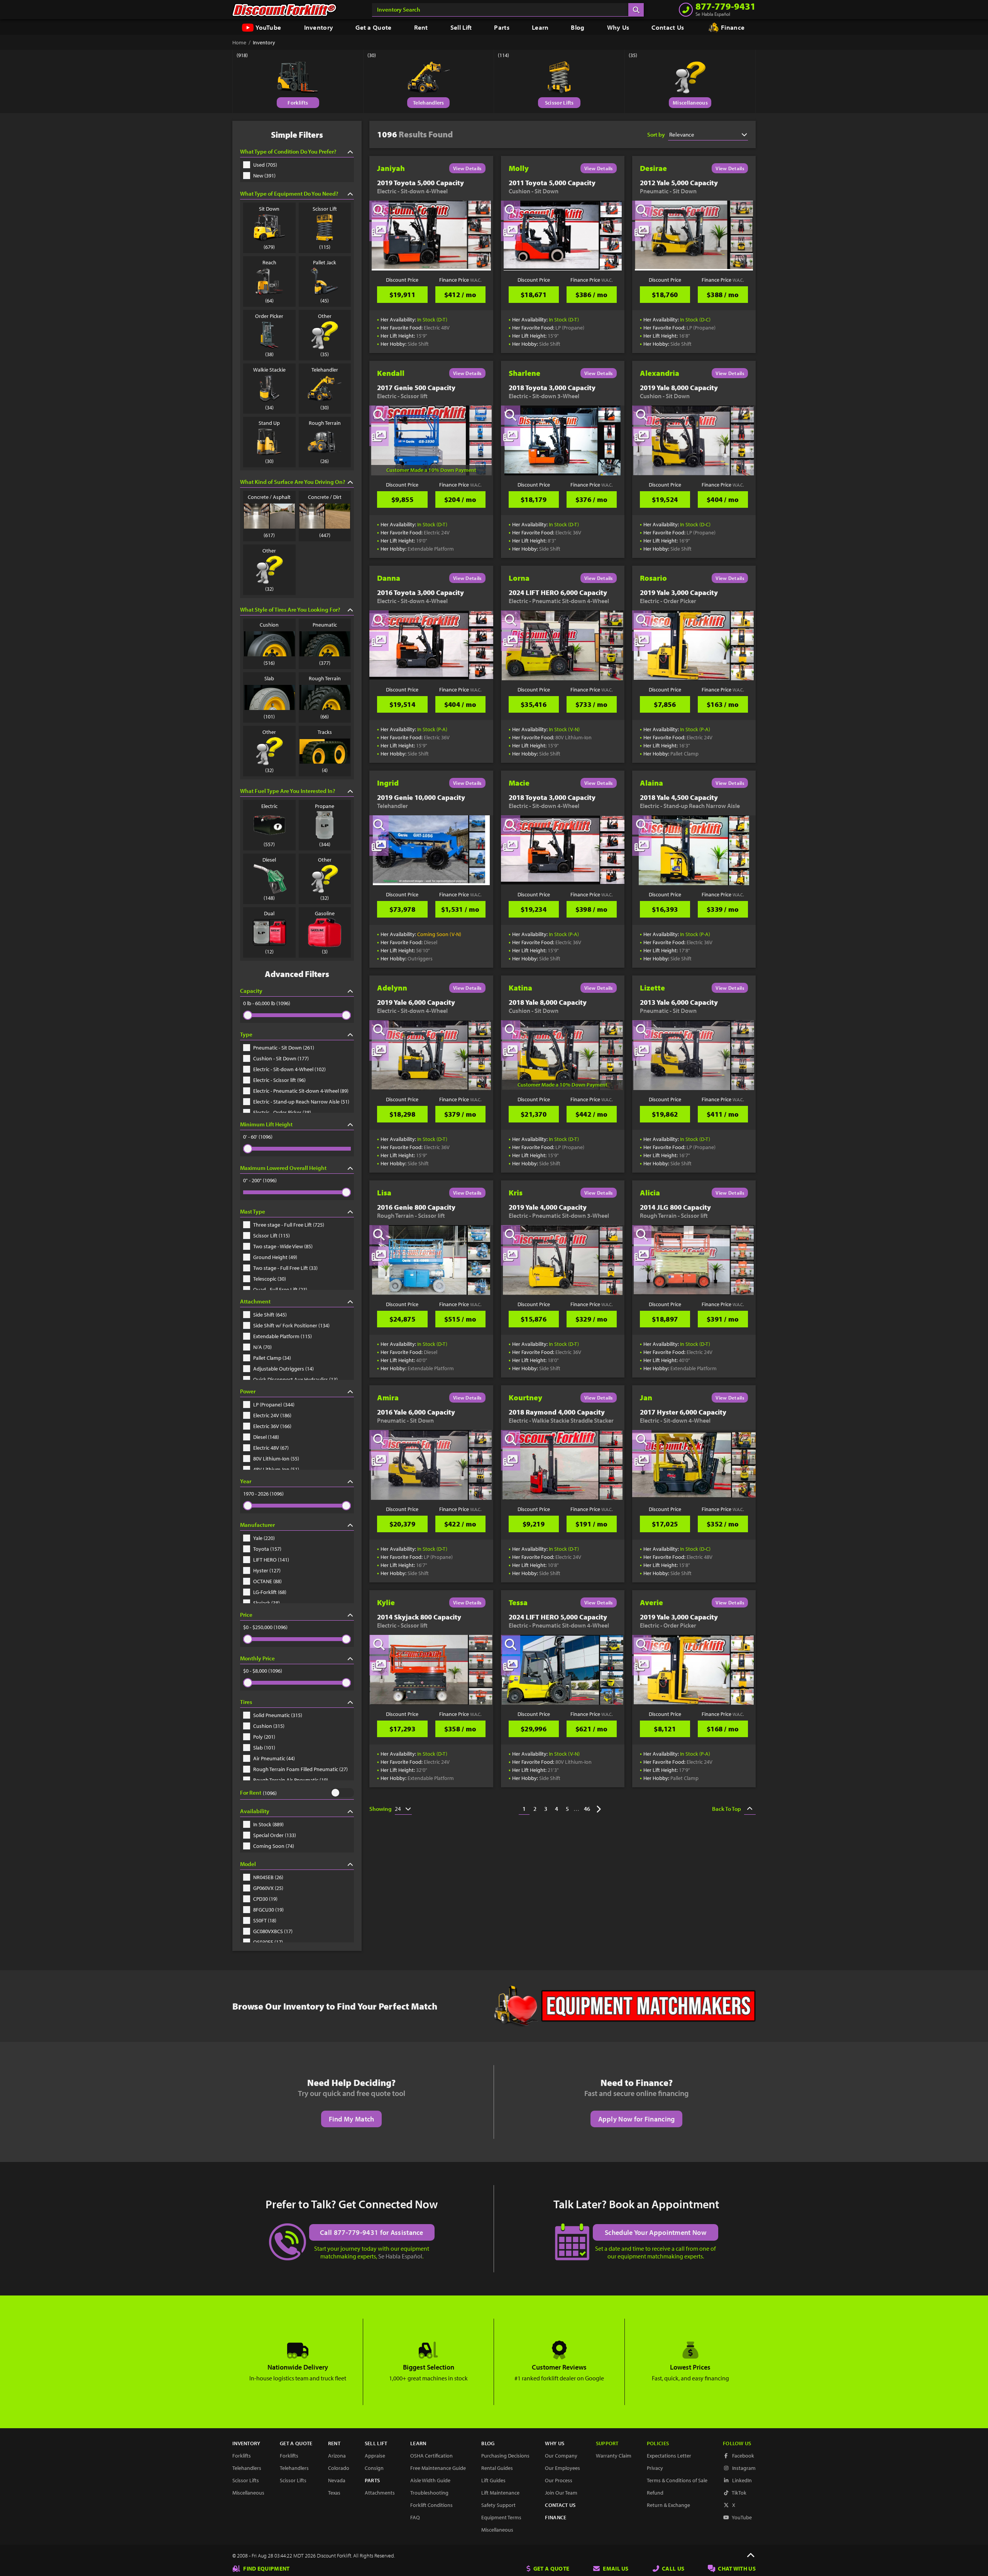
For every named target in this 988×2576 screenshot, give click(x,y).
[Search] (636, 10)
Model (248, 1864)
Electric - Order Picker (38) (282, 1112)
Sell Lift (461, 27)
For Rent (251, 1793)
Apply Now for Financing (637, 2119)
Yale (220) (264, 1538)
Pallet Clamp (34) (272, 1358)
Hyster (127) (267, 1570)
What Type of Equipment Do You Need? (289, 194)
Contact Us (668, 27)
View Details (467, 168)
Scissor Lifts (559, 103)
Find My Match (352, 2119)
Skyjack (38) (266, 1603)
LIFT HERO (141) (271, 1560)
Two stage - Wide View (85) (283, 1246)
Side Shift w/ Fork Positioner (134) (291, 1325)
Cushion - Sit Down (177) (281, 1058)
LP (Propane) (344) (274, 1405)
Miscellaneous (690, 103)
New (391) (264, 176)
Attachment (255, 1301)
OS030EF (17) (268, 1942)
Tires (246, 1702)
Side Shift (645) (270, 1315)
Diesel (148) (266, 1437)
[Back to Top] (751, 2556)
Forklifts (298, 103)
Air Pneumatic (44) (274, 1758)
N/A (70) (262, 1347)
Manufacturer (257, 1525)
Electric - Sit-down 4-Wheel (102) (289, 1069)
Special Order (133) (275, 1835)
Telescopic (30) (270, 1279)
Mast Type (253, 1211)
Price (246, 1615)
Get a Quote (373, 27)
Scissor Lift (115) (272, 1236)
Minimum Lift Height (266, 1124)
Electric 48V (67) (271, 1448)
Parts (502, 27)
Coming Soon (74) (274, 1846)
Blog (578, 27)
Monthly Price (257, 1658)
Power (248, 1391)
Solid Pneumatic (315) (278, 1715)
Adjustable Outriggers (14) (283, 1369)
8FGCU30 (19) (268, 1910)
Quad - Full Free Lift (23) (280, 1290)
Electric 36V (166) (272, 1426)
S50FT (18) (265, 1920)
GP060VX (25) (268, 1888)
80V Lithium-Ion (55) (276, 1459)
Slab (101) (264, 1748)
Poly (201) (264, 1737)
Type (246, 1034)
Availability (255, 1811)
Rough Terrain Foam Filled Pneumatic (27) (300, 1769)
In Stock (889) (268, 1824)
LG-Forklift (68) (270, 1592)
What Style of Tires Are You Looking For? (290, 609)
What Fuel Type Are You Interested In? (288, 791)
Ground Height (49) (275, 1257)
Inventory (319, 27)
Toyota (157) (267, 1549)
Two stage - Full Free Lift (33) (285, 1268)
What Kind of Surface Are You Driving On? (293, 482)
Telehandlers (429, 103)
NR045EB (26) (268, 1877)
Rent (421, 27)
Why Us (618, 27)
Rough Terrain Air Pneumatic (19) (291, 1780)
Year (246, 1481)
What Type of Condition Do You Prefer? (288, 151)
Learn (540, 27)
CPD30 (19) (265, 1899)
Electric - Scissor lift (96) (279, 1080)
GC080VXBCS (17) (273, 1931)
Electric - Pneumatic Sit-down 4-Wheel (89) (301, 1091)
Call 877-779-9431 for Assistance (372, 2232)
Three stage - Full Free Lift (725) (289, 1225)
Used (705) (265, 165)
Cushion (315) (269, 1726)
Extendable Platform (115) (283, 1336)
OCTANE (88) (267, 1581)
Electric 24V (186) (272, 1415)
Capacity (251, 991)
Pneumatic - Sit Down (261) (284, 1048)
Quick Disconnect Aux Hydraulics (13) (295, 1379)
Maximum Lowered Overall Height (283, 1168)
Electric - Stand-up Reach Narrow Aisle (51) (301, 1102)
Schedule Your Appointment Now (656, 2232)
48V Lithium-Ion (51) (276, 1469)
